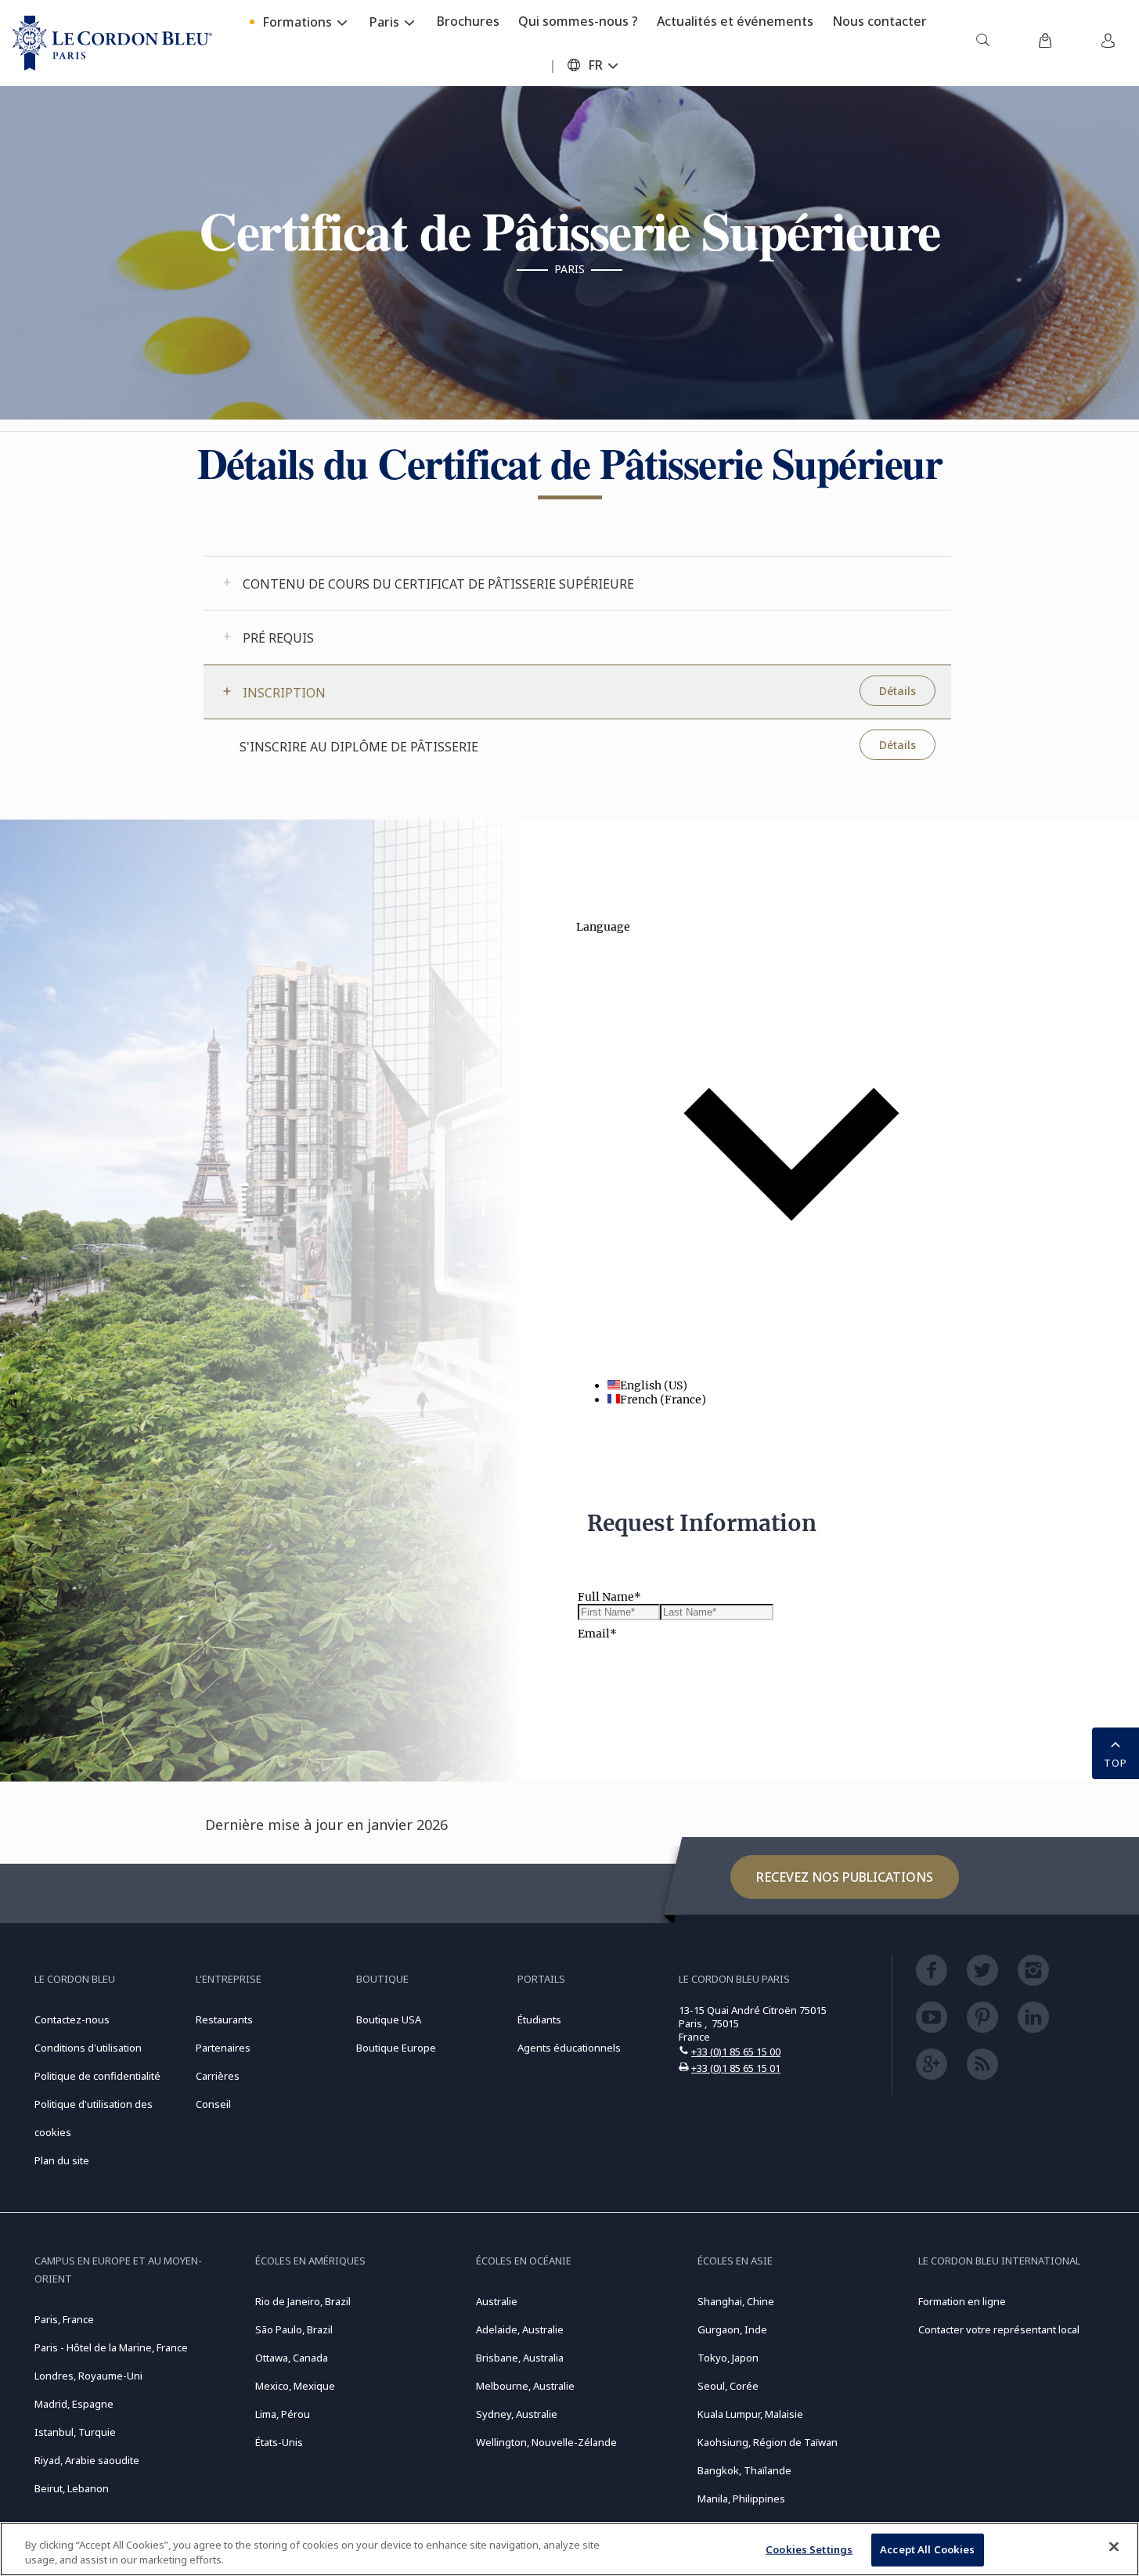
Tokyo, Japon (728, 2358)
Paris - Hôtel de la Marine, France (111, 2347)
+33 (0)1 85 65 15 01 (736, 2068)
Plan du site (62, 2160)
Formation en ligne (962, 2301)
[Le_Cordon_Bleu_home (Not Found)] (112, 43)
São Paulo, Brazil (294, 2329)
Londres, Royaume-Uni (88, 2376)
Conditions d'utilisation (88, 2048)
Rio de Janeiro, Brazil (303, 2301)
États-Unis (279, 2442)
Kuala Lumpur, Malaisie (750, 2414)
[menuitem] (982, 43)
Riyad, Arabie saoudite (87, 2460)
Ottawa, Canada (292, 2358)
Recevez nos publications (845, 1877)
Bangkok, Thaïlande (744, 2470)
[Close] (1114, 2547)
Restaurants (224, 2019)
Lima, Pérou (283, 2414)
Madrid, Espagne (74, 2404)
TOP (1116, 1763)
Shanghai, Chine (736, 2301)
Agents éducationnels (569, 2048)
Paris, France (64, 2319)
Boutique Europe (396, 2048)
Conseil (213, 2104)
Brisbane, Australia (520, 2358)
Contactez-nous (72, 2019)
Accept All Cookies (927, 2549)
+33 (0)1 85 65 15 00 (736, 2052)
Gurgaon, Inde (732, 2329)
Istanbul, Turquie (75, 2432)
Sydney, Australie (517, 2414)
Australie (497, 2301)
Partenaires (223, 2048)
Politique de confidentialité (97, 2076)
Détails (898, 691)
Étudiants (539, 2019)
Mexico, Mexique (295, 2386)
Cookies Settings (809, 2549)
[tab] (577, 583)
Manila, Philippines (741, 2499)
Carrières (218, 2076)
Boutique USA (389, 2019)
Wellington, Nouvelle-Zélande (546, 2442)
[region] (569, 2549)
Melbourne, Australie (525, 2386)
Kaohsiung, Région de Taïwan (768, 2442)
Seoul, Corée (728, 2386)
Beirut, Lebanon (72, 2488)
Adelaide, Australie (520, 2329)
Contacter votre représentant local (999, 2329)
